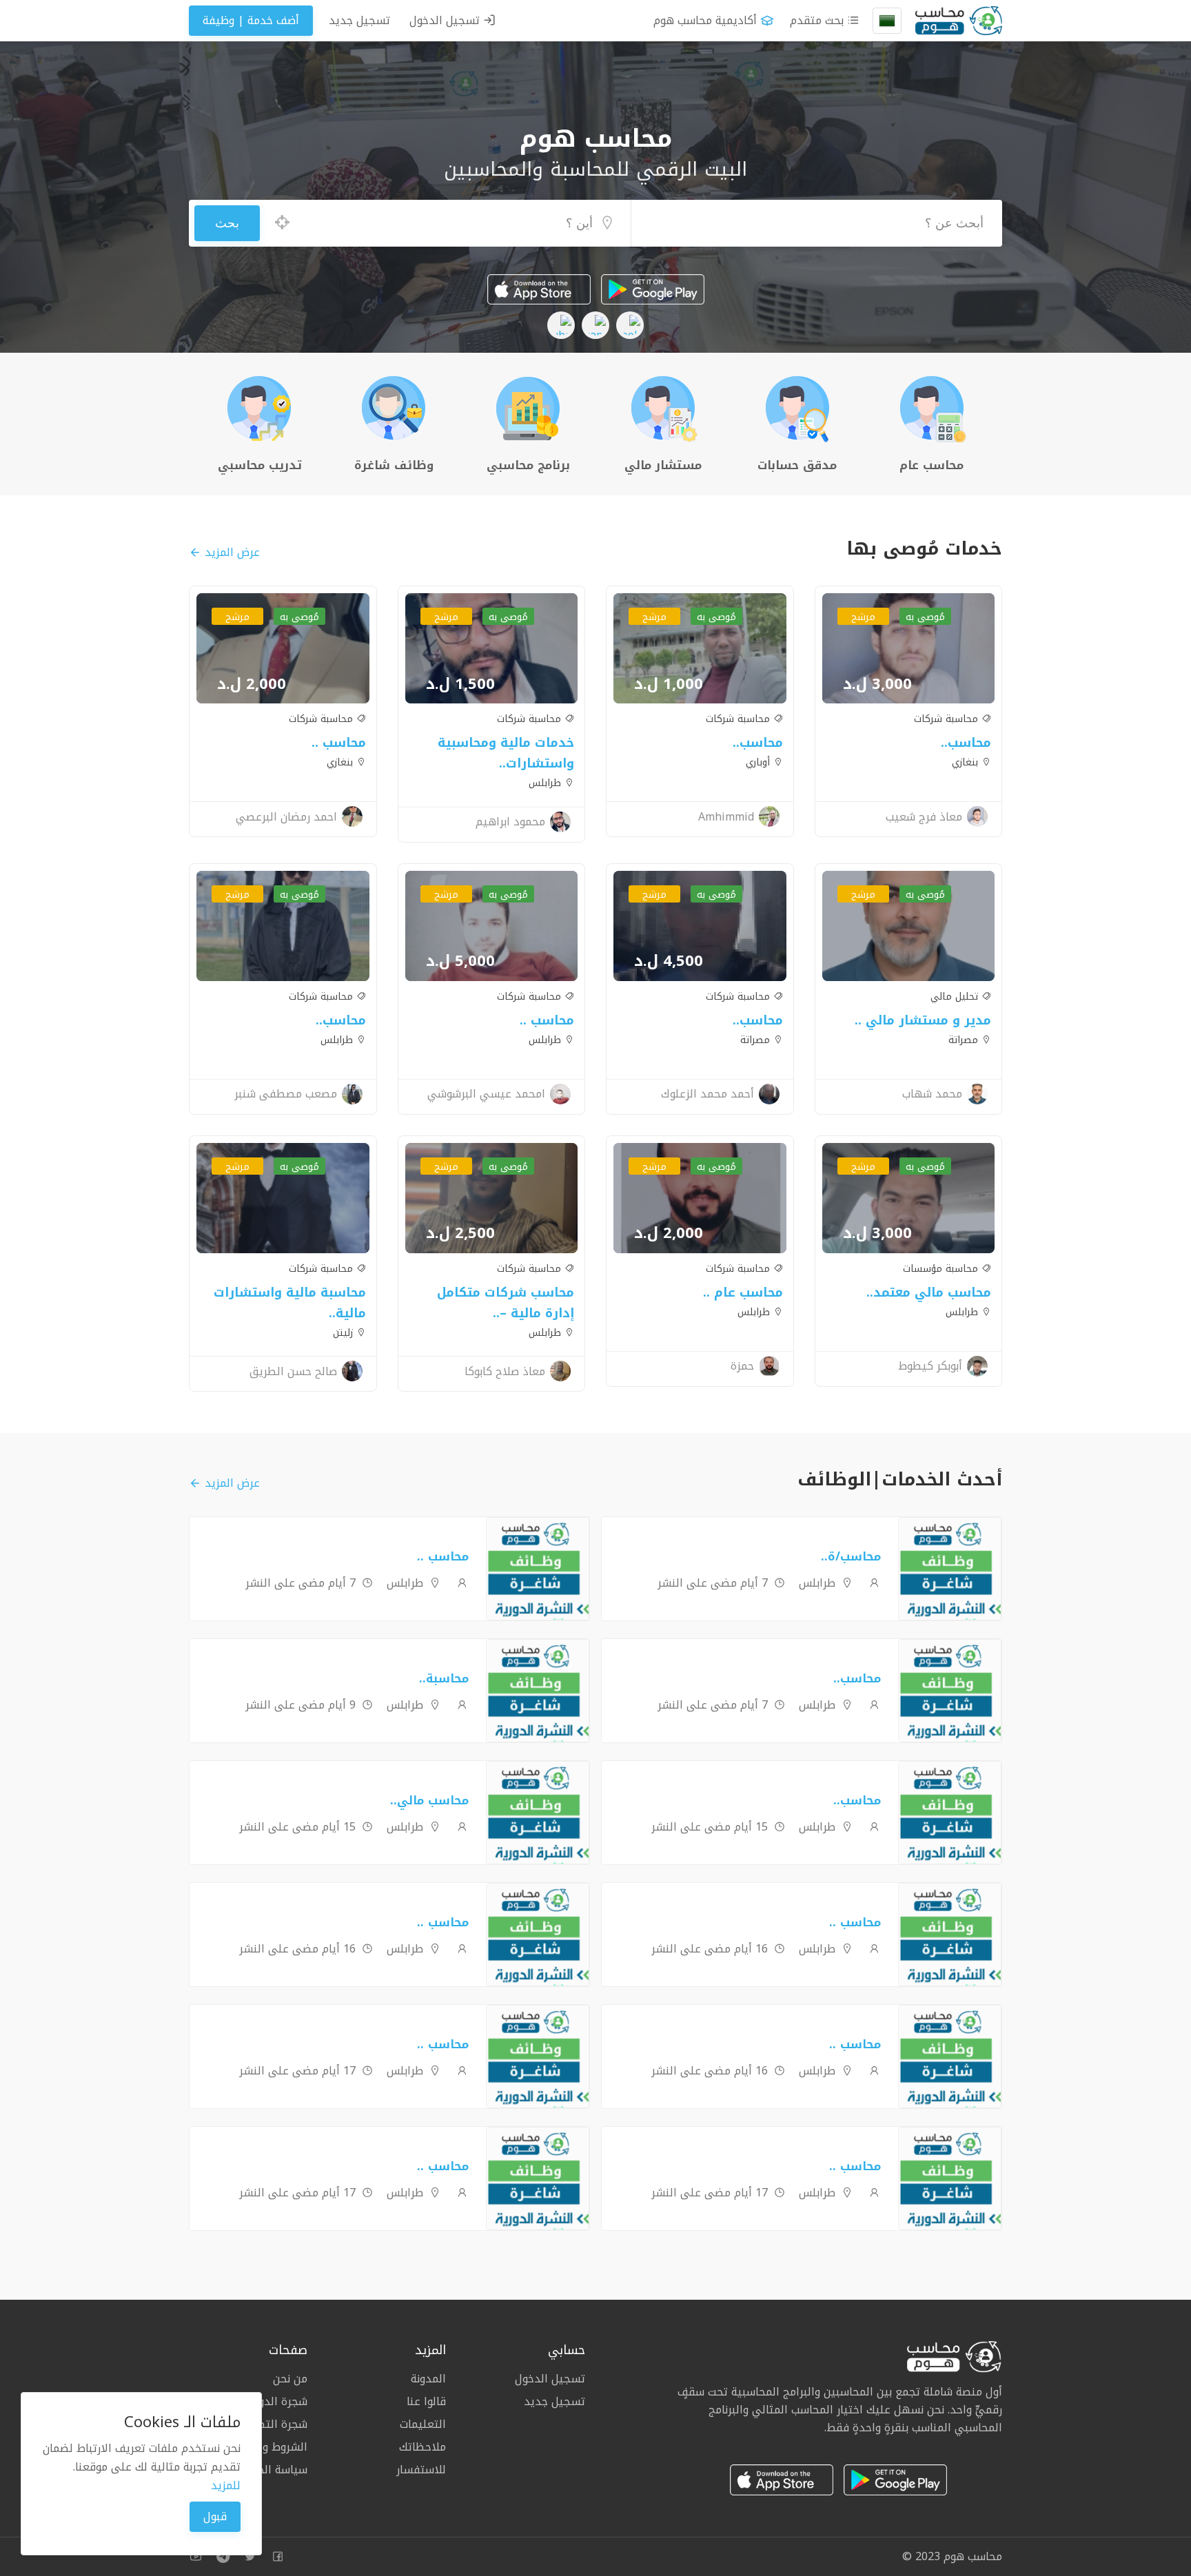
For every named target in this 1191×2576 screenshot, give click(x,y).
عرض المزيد (232, 552)
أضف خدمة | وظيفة (251, 20)
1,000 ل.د (669, 684)
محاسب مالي (433, 1800)
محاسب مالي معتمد (932, 1292)
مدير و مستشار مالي (926, 1020)
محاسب (969, 743)
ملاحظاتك (423, 2447)
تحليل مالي (956, 997)
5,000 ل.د (460, 961)
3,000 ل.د (877, 684)
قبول (215, 2516)
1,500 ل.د (460, 684)
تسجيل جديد (359, 20)
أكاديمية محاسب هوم (705, 20)
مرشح (863, 617)
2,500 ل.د (460, 1233)
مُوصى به (925, 617)
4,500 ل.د (669, 961)
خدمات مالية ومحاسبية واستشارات (506, 753)
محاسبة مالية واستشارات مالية (290, 1303)
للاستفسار (421, 2469)
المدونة (428, 2380)
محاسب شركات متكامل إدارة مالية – (506, 1303)
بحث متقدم (818, 20)
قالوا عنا (426, 2401)
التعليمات (423, 2424)
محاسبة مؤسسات (942, 1269)
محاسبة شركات (948, 719)
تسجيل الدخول (446, 20)
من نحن (290, 2380)
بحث (227, 223)
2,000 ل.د (252, 684)
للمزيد (226, 2485)
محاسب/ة (854, 1556)
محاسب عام (746, 1292)
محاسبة (447, 1678)
